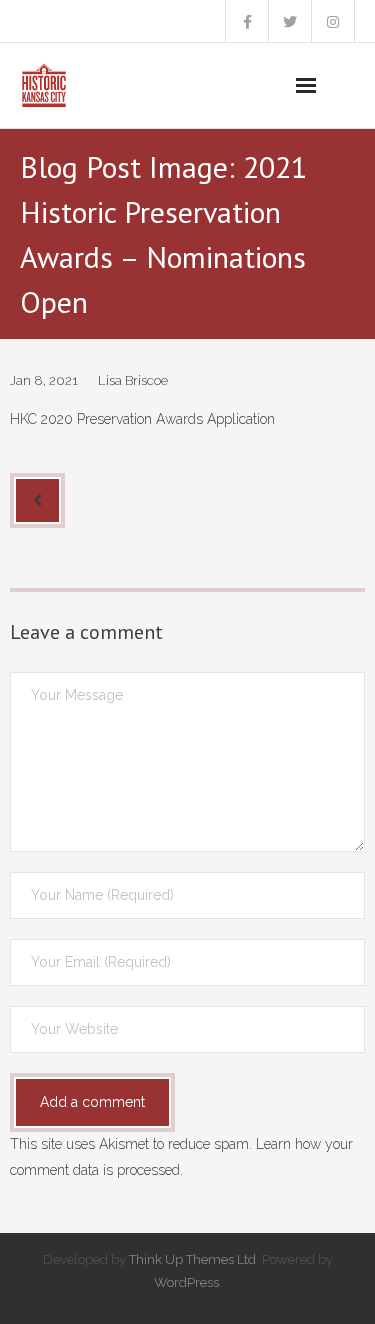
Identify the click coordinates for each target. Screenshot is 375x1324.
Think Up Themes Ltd (192, 1259)
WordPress (186, 1282)
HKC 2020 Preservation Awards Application (142, 419)
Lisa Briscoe (133, 380)
